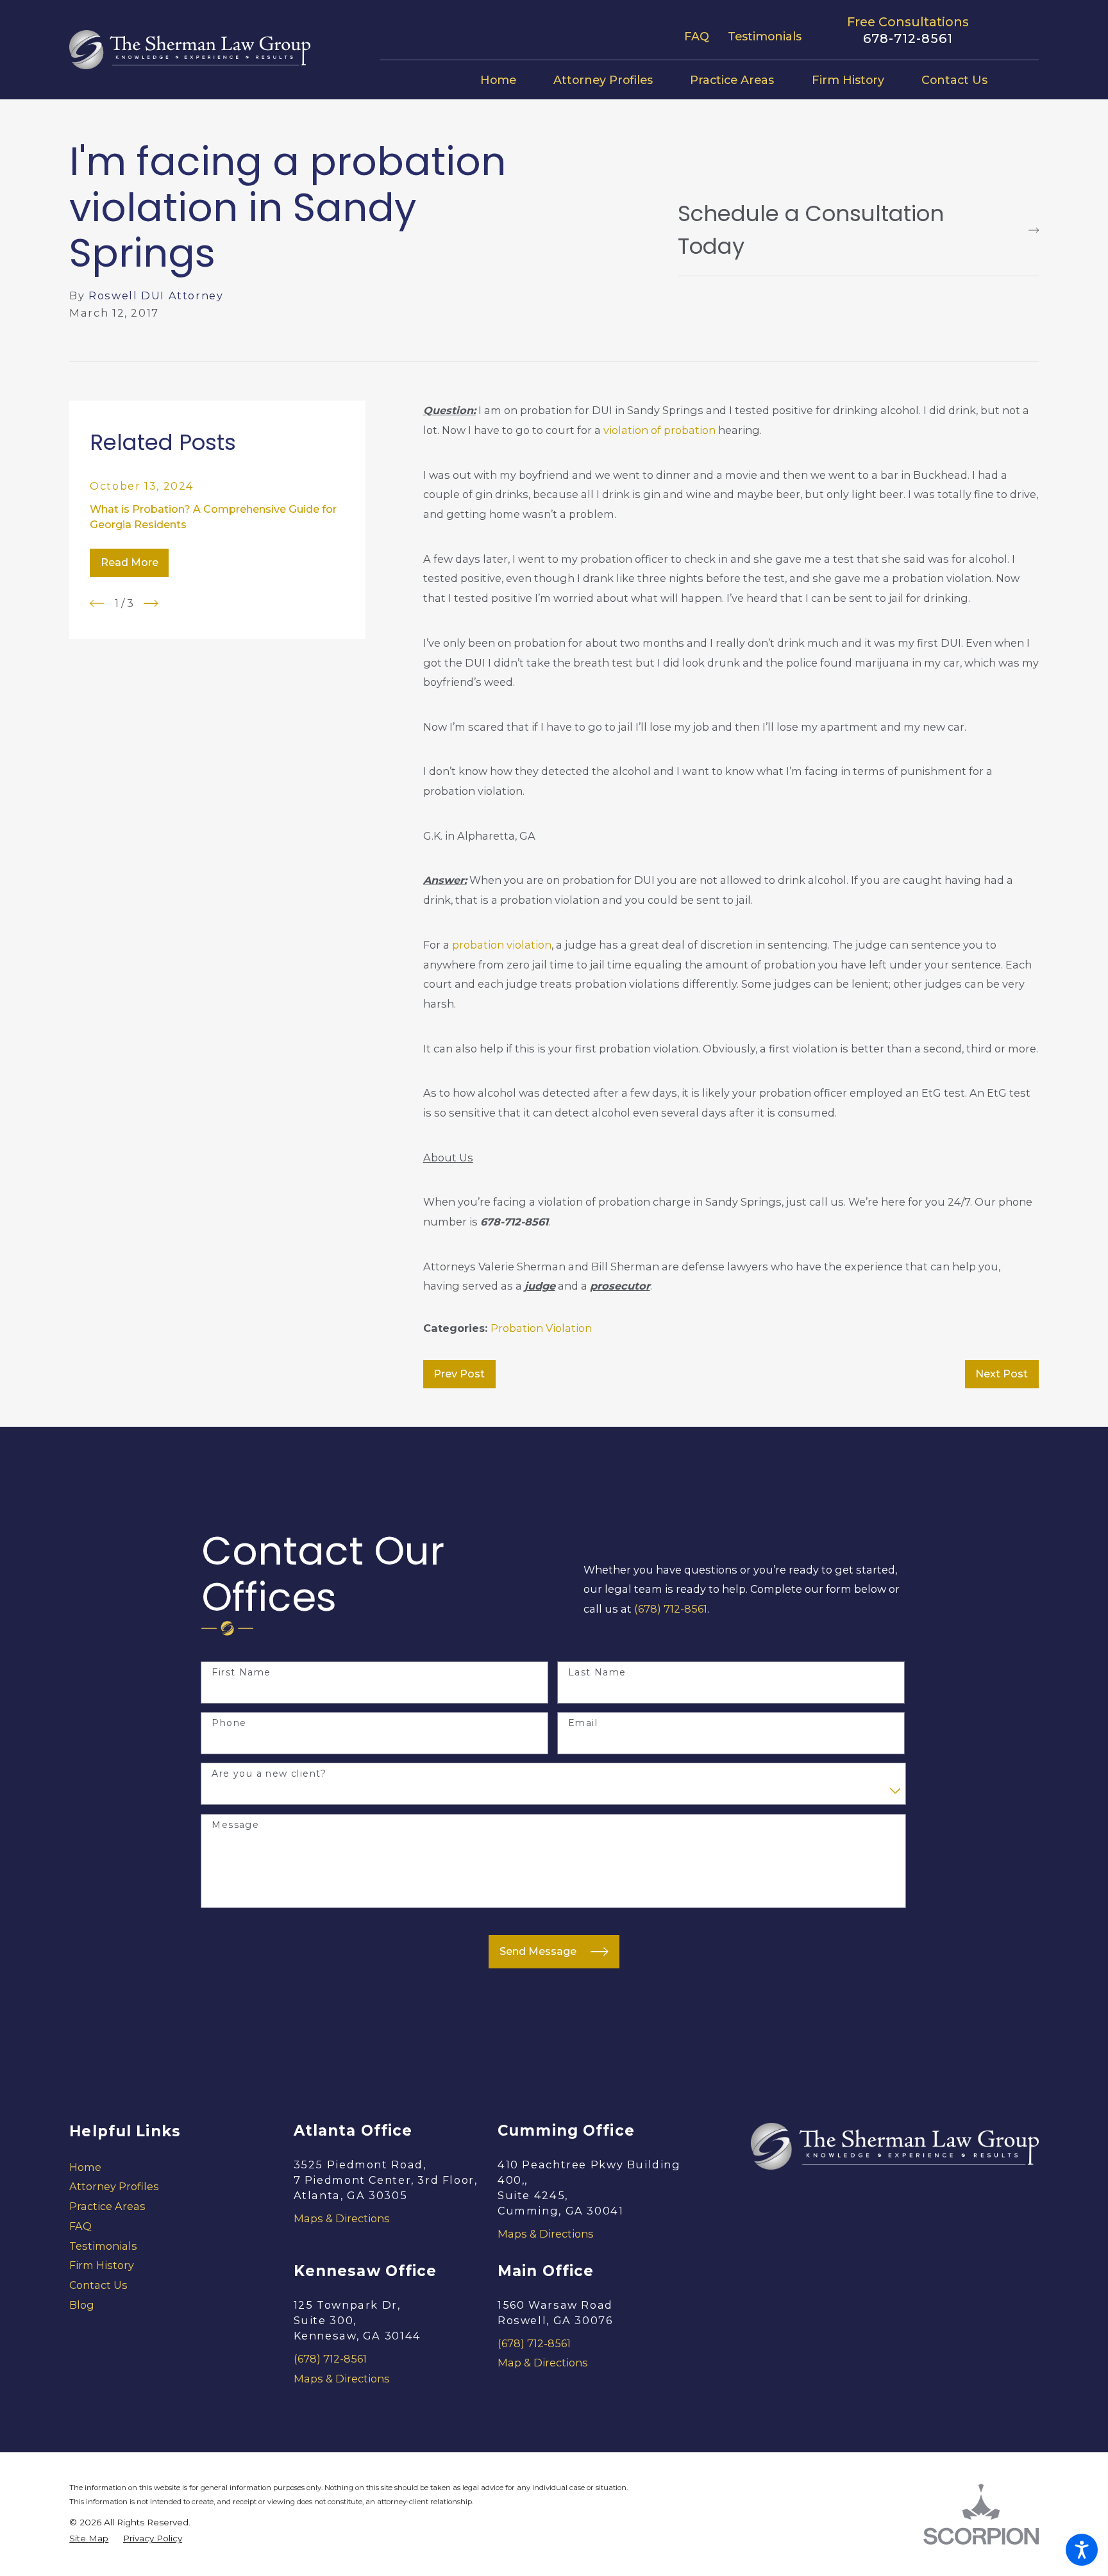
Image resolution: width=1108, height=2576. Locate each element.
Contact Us (98, 2285)
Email (583, 1723)
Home (85, 2167)
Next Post (1002, 1374)
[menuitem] (508, 80)
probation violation (502, 945)
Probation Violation (541, 1328)
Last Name (597, 1673)
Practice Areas (107, 2206)
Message (235, 1825)
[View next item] (151, 603)
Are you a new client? (269, 1774)
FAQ (697, 36)
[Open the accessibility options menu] (1082, 2550)
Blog (82, 2305)
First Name (241, 1673)
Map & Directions (543, 2363)
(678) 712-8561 (671, 1609)
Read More (130, 562)
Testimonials (765, 36)
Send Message (538, 1951)
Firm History (102, 2265)
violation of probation (659, 430)
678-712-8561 (908, 39)
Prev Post (459, 1374)
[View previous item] (97, 603)
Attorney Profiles (114, 2186)
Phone (229, 1723)
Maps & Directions (342, 2218)
